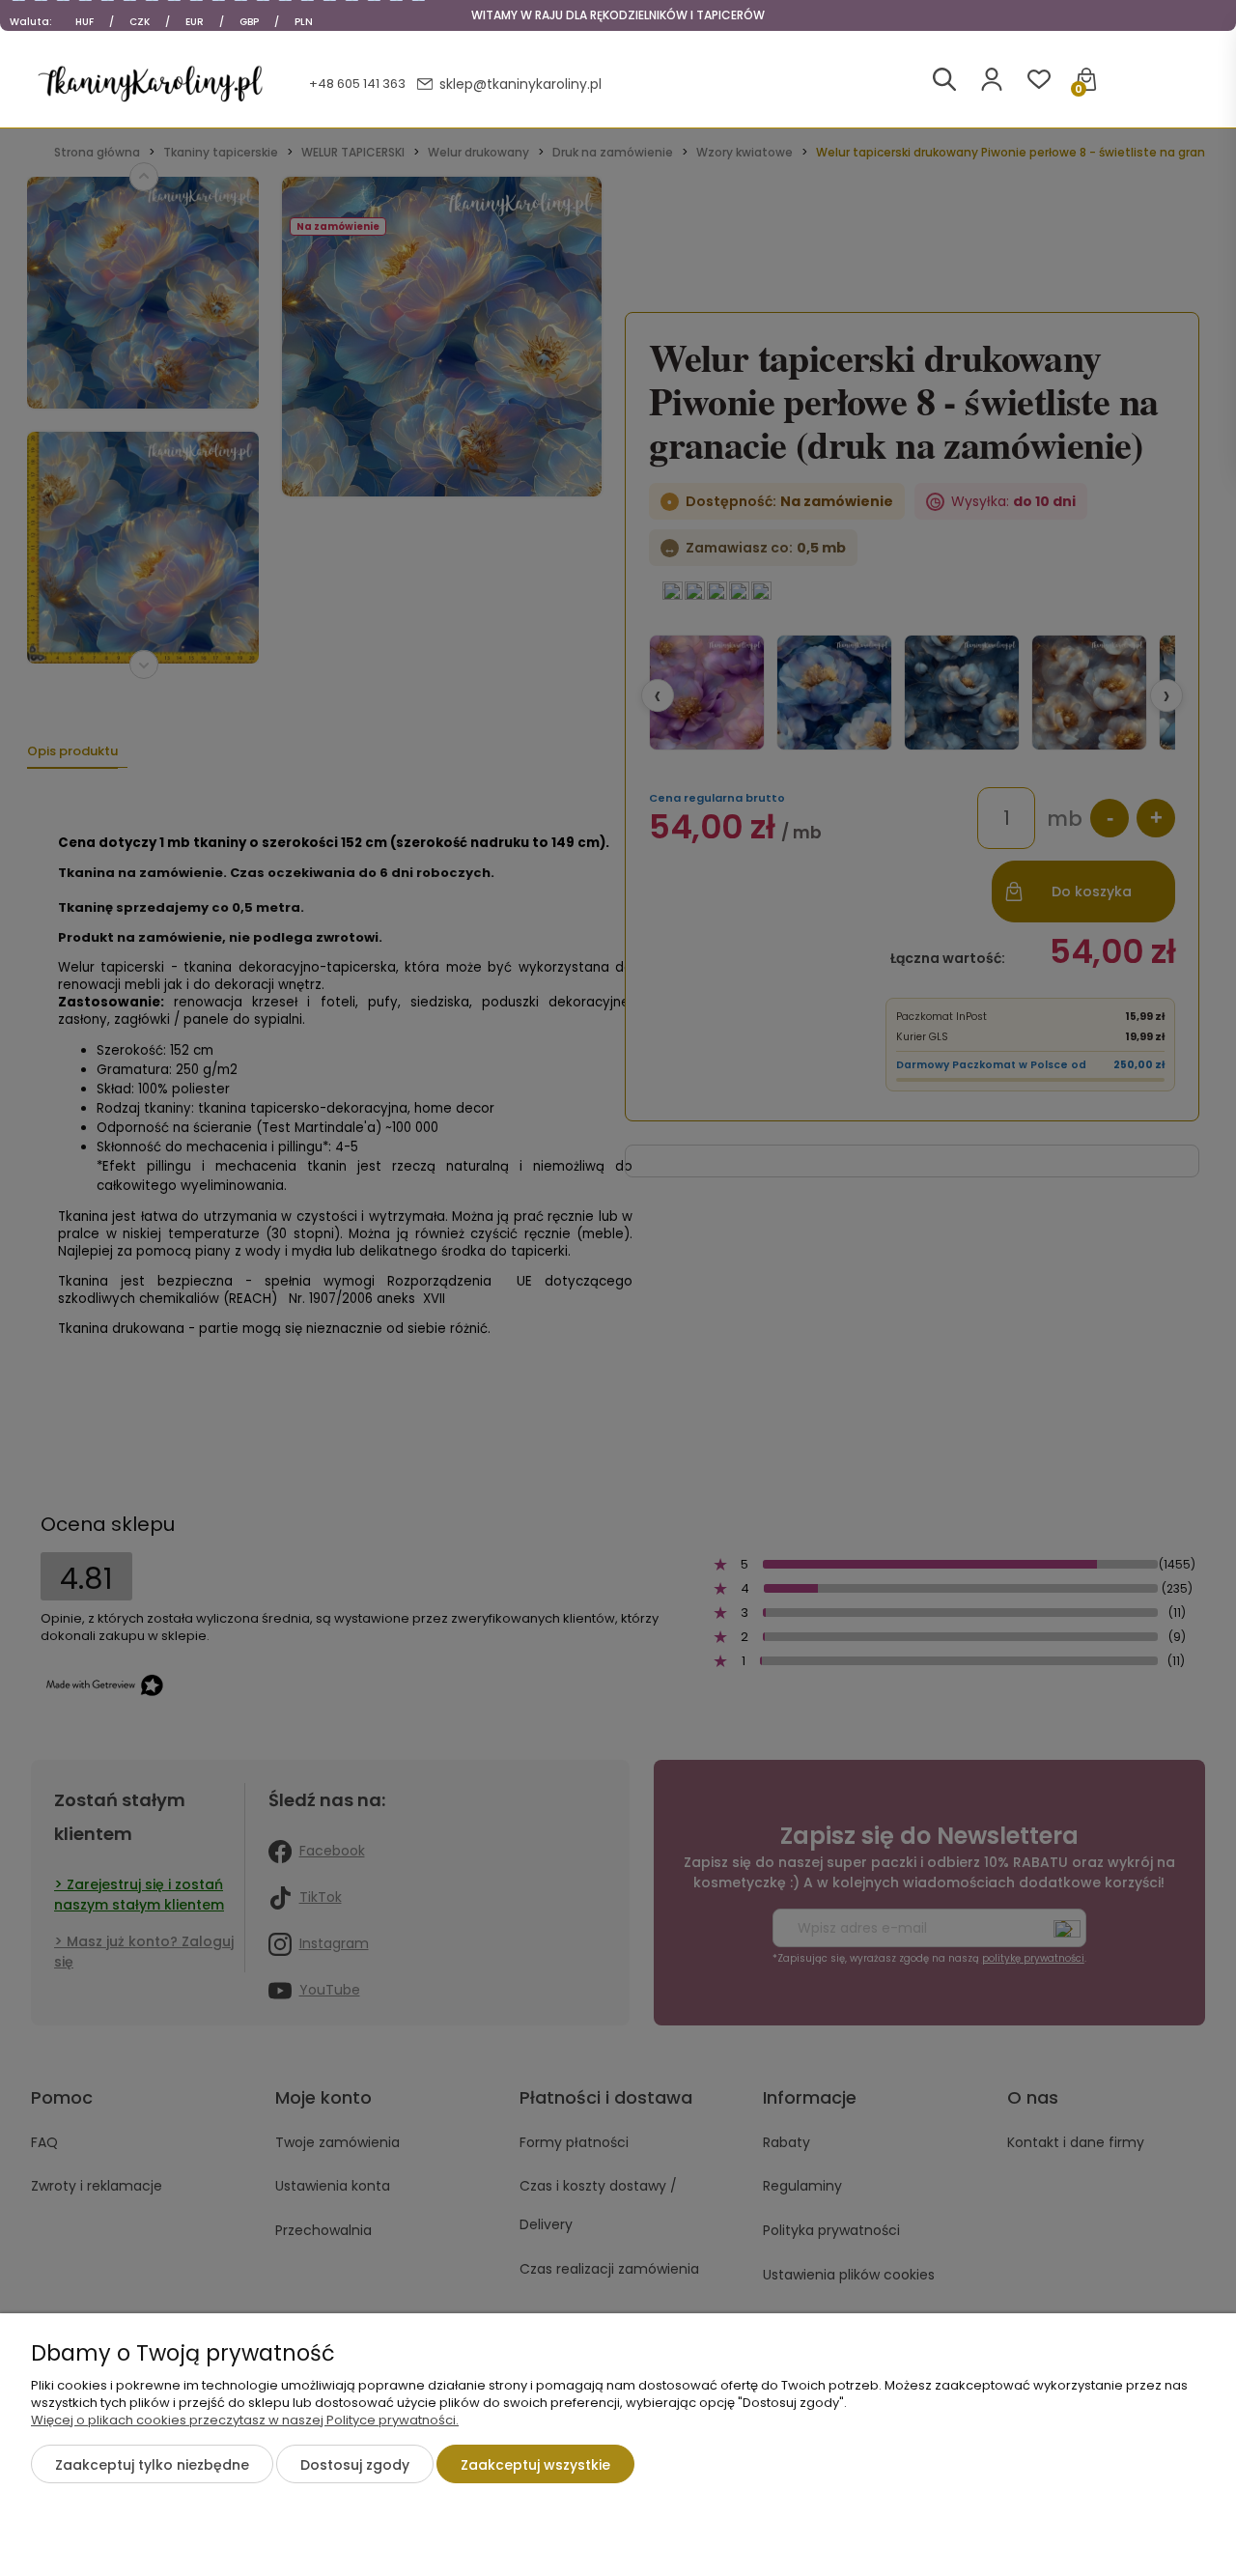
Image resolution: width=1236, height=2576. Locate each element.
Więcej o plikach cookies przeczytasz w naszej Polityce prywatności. (245, 2420)
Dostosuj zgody (355, 2465)
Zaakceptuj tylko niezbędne (152, 2465)
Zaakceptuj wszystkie (535, 2465)
